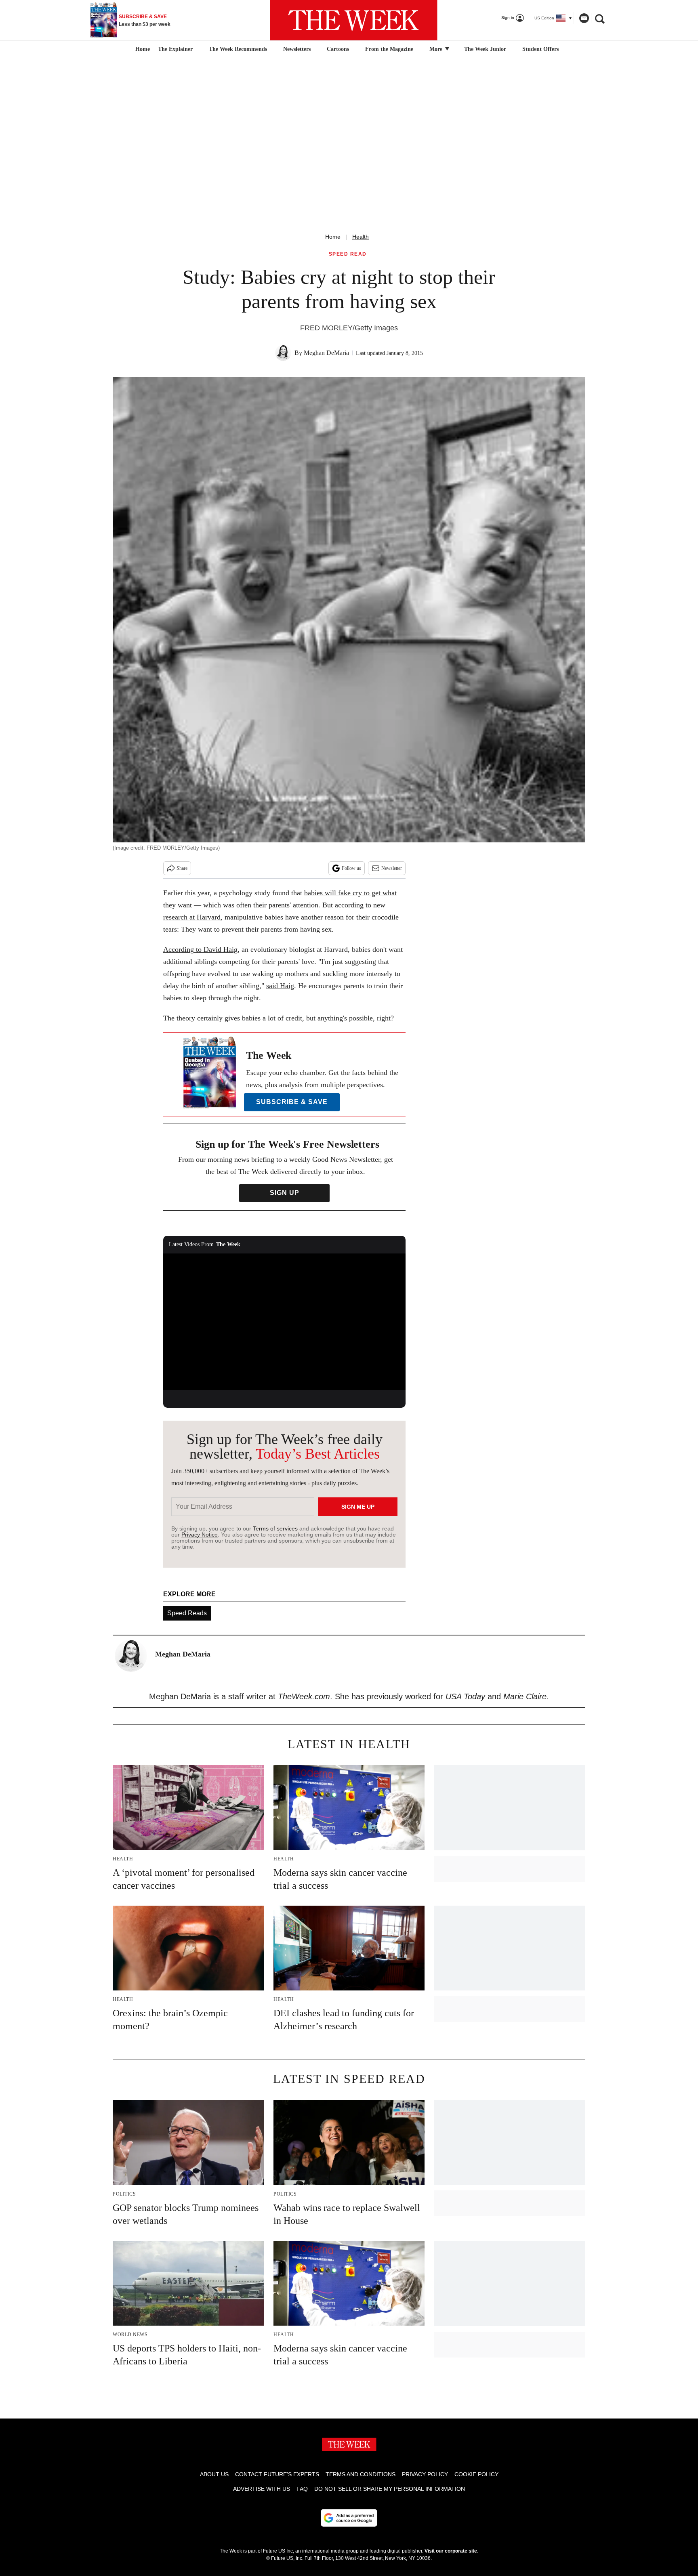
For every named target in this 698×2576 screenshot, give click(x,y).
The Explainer (175, 49)
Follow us (351, 868)
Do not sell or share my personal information (390, 2489)
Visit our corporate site (451, 2551)
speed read (348, 254)
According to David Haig (200, 949)
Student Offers (540, 49)
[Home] (142, 49)
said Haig (280, 986)
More (437, 49)
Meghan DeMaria (326, 353)
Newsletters (297, 49)
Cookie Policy (476, 2474)
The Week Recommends (238, 49)
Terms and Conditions (361, 2474)
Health (361, 237)
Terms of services (276, 1528)
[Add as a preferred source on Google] (349, 2518)
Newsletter (392, 868)
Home (333, 237)
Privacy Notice (200, 1535)
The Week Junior (485, 49)
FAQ (302, 2489)
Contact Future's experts (277, 2474)
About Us (214, 2474)
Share (182, 868)
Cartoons (338, 49)
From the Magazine (389, 49)
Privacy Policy (425, 2474)
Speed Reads (187, 1613)
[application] (284, 1322)
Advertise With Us (262, 2489)
